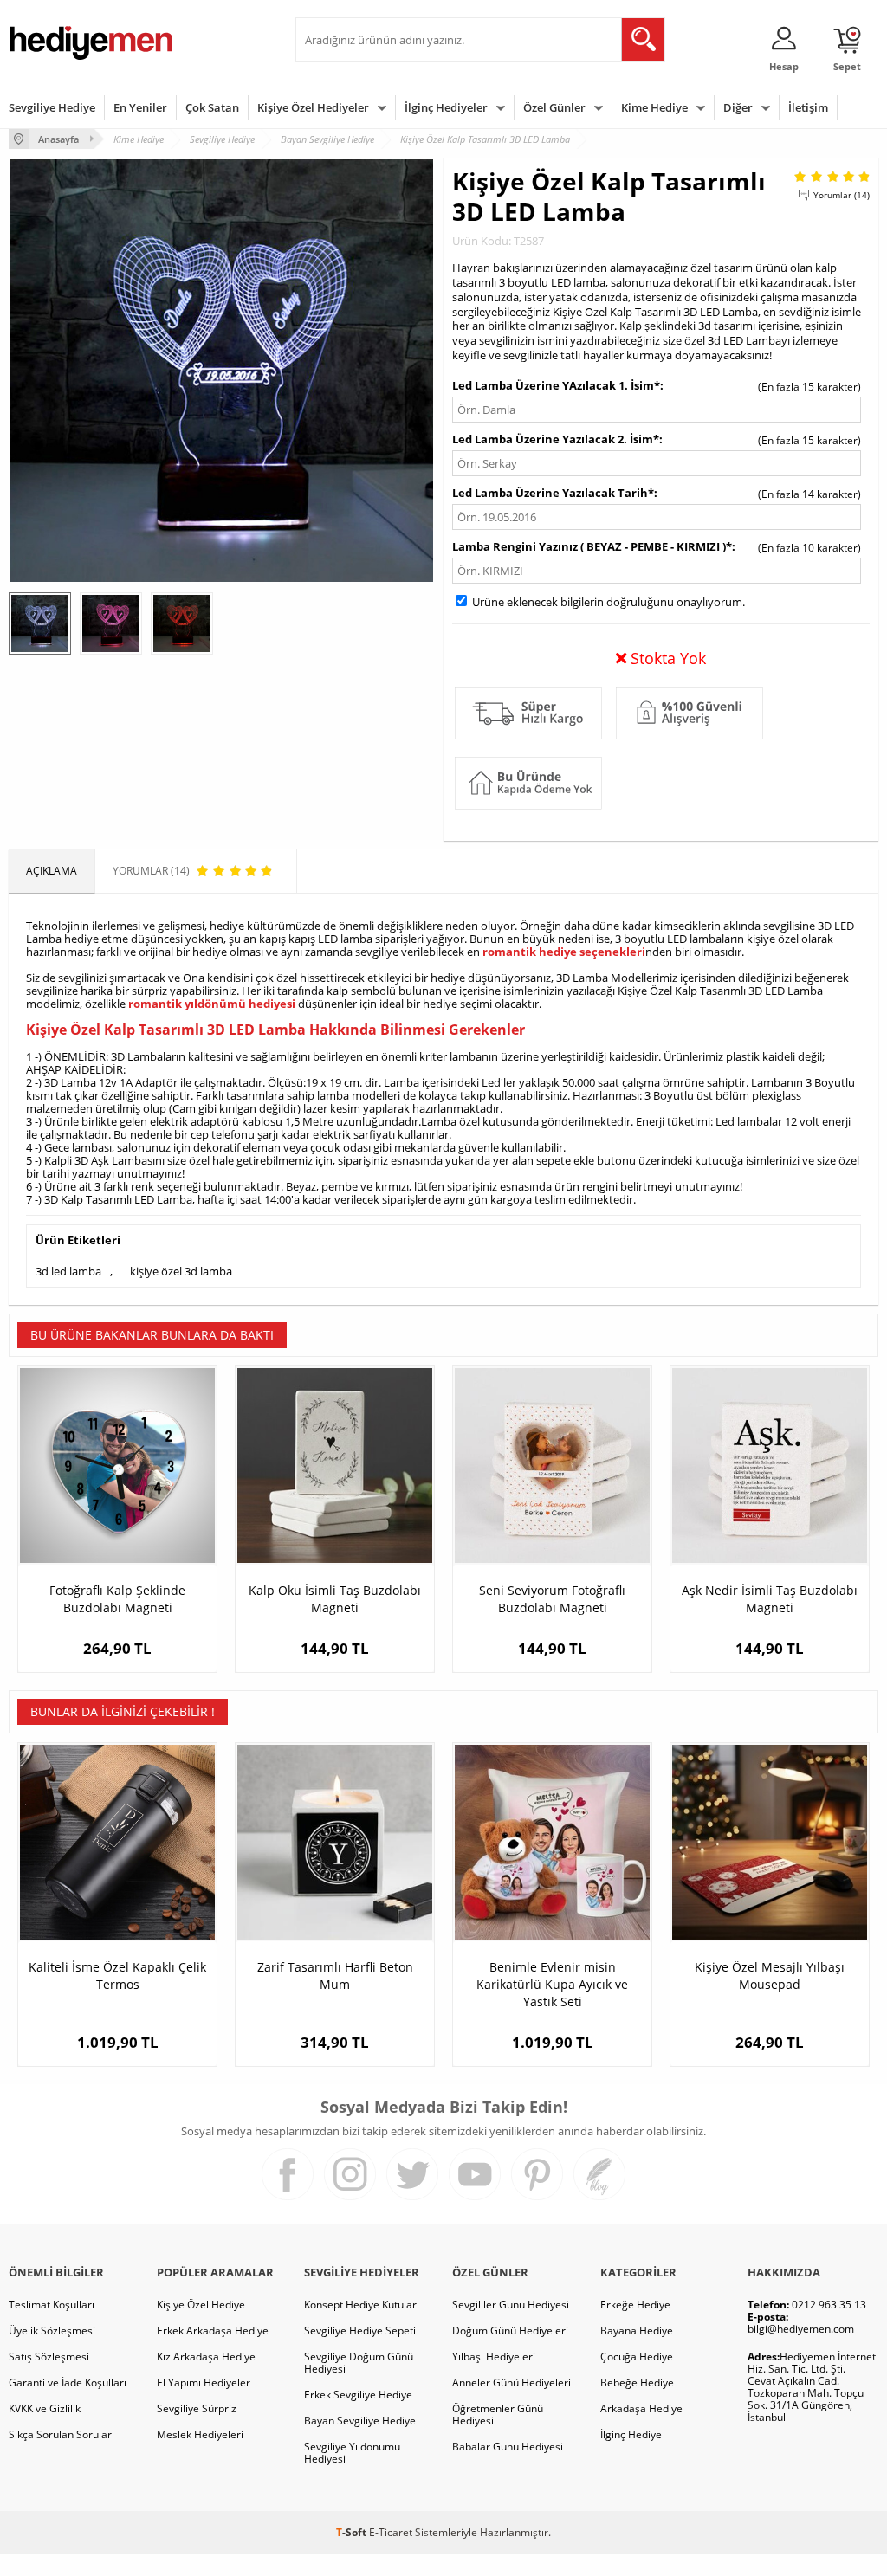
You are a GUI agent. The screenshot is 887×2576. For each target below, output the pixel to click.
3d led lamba (68, 1271)
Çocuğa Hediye (637, 2356)
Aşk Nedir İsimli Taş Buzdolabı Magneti (770, 1599)
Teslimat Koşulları (52, 2305)
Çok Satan (212, 107)
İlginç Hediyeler (446, 107)
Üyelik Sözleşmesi (52, 2331)
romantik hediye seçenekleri (564, 952)
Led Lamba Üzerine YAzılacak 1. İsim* (556, 385)
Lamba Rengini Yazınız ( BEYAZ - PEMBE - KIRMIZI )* (592, 546)
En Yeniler (140, 107)
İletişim (808, 107)
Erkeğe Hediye (635, 2305)
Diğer (738, 107)
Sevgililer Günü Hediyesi (511, 2305)
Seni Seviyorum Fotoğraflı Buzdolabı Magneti (552, 1599)
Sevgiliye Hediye (52, 107)
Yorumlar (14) (842, 195)
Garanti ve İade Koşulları (68, 2382)
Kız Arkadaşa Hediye (206, 2356)
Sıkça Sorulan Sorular (60, 2434)
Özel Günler (554, 107)
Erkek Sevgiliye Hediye (358, 2395)
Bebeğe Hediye (637, 2382)
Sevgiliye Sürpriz (197, 2408)
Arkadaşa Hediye (641, 2408)
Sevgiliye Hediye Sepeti (360, 2331)
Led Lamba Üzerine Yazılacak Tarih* (553, 493)
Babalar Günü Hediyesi (508, 2447)
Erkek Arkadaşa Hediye (213, 2331)
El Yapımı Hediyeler (204, 2382)
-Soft (353, 2532)
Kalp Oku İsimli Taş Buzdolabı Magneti (335, 1599)
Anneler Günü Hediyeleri (511, 2382)
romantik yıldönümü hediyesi (212, 1004)
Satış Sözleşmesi (49, 2356)
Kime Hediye (654, 107)
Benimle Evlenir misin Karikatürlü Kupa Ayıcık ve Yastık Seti (552, 1984)
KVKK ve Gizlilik (45, 2408)
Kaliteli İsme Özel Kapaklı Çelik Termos (117, 1976)
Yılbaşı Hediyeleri (494, 2356)
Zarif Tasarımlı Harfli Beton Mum (335, 1976)
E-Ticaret (391, 2532)
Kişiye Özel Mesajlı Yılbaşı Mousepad (770, 1976)
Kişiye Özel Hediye (201, 2305)
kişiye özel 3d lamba (181, 1271)
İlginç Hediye (631, 2434)
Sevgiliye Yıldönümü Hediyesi (352, 2453)
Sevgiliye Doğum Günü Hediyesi (359, 2363)
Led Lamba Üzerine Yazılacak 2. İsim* (556, 439)
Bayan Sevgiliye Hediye (360, 2421)
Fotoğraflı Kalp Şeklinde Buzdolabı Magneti (117, 1599)
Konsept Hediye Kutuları (362, 2305)
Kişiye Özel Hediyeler (313, 107)
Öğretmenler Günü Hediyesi (498, 2415)
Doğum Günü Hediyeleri (510, 2331)
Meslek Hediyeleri (200, 2434)
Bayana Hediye (637, 2331)
